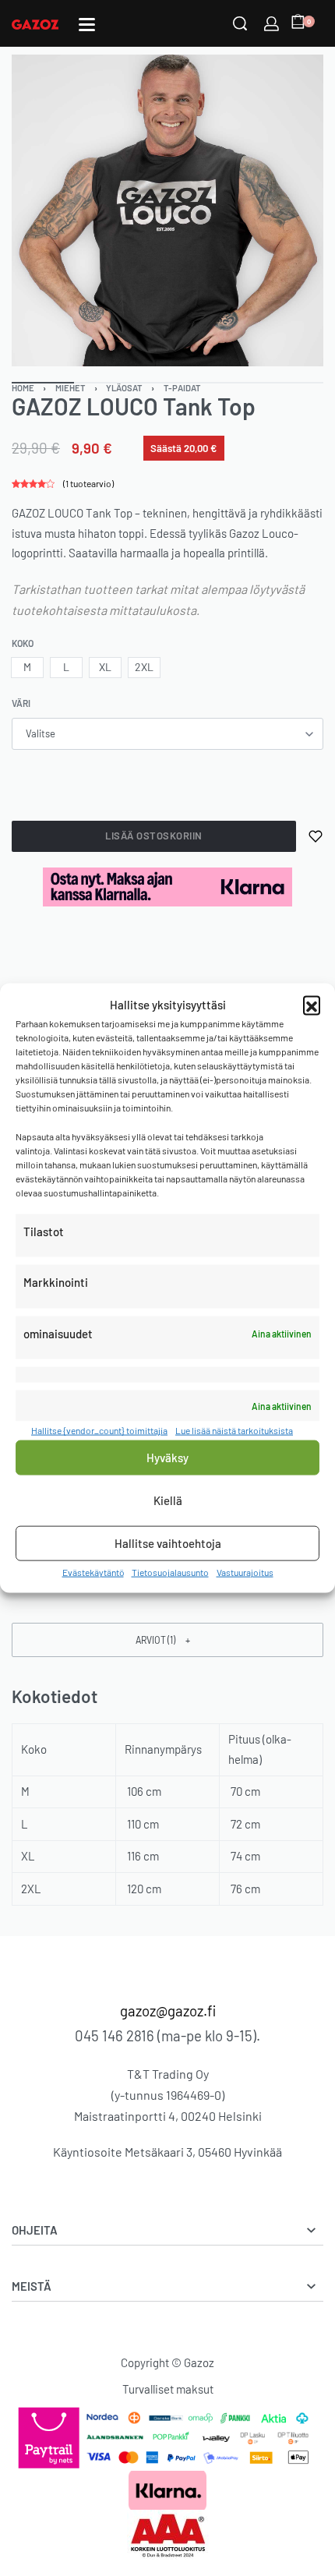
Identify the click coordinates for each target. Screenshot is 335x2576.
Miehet (71, 388)
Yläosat (124, 388)
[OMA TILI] (272, 24)
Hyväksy (167, 1458)
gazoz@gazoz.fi (168, 2011)
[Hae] (240, 23)
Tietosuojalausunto (170, 1571)
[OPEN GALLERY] (167, 210)
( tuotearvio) (88, 483)
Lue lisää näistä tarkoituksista (234, 1430)
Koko (23, 643)
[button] (312, 1005)
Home (23, 388)
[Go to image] (43, 383)
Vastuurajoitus (245, 1571)
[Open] (87, 25)
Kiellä (168, 1500)
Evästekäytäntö (93, 1571)
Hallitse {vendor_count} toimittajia (99, 1430)
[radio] (27, 668)
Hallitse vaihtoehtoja (168, 1543)
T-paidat (182, 388)
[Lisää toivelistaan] (316, 836)
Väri (21, 703)
